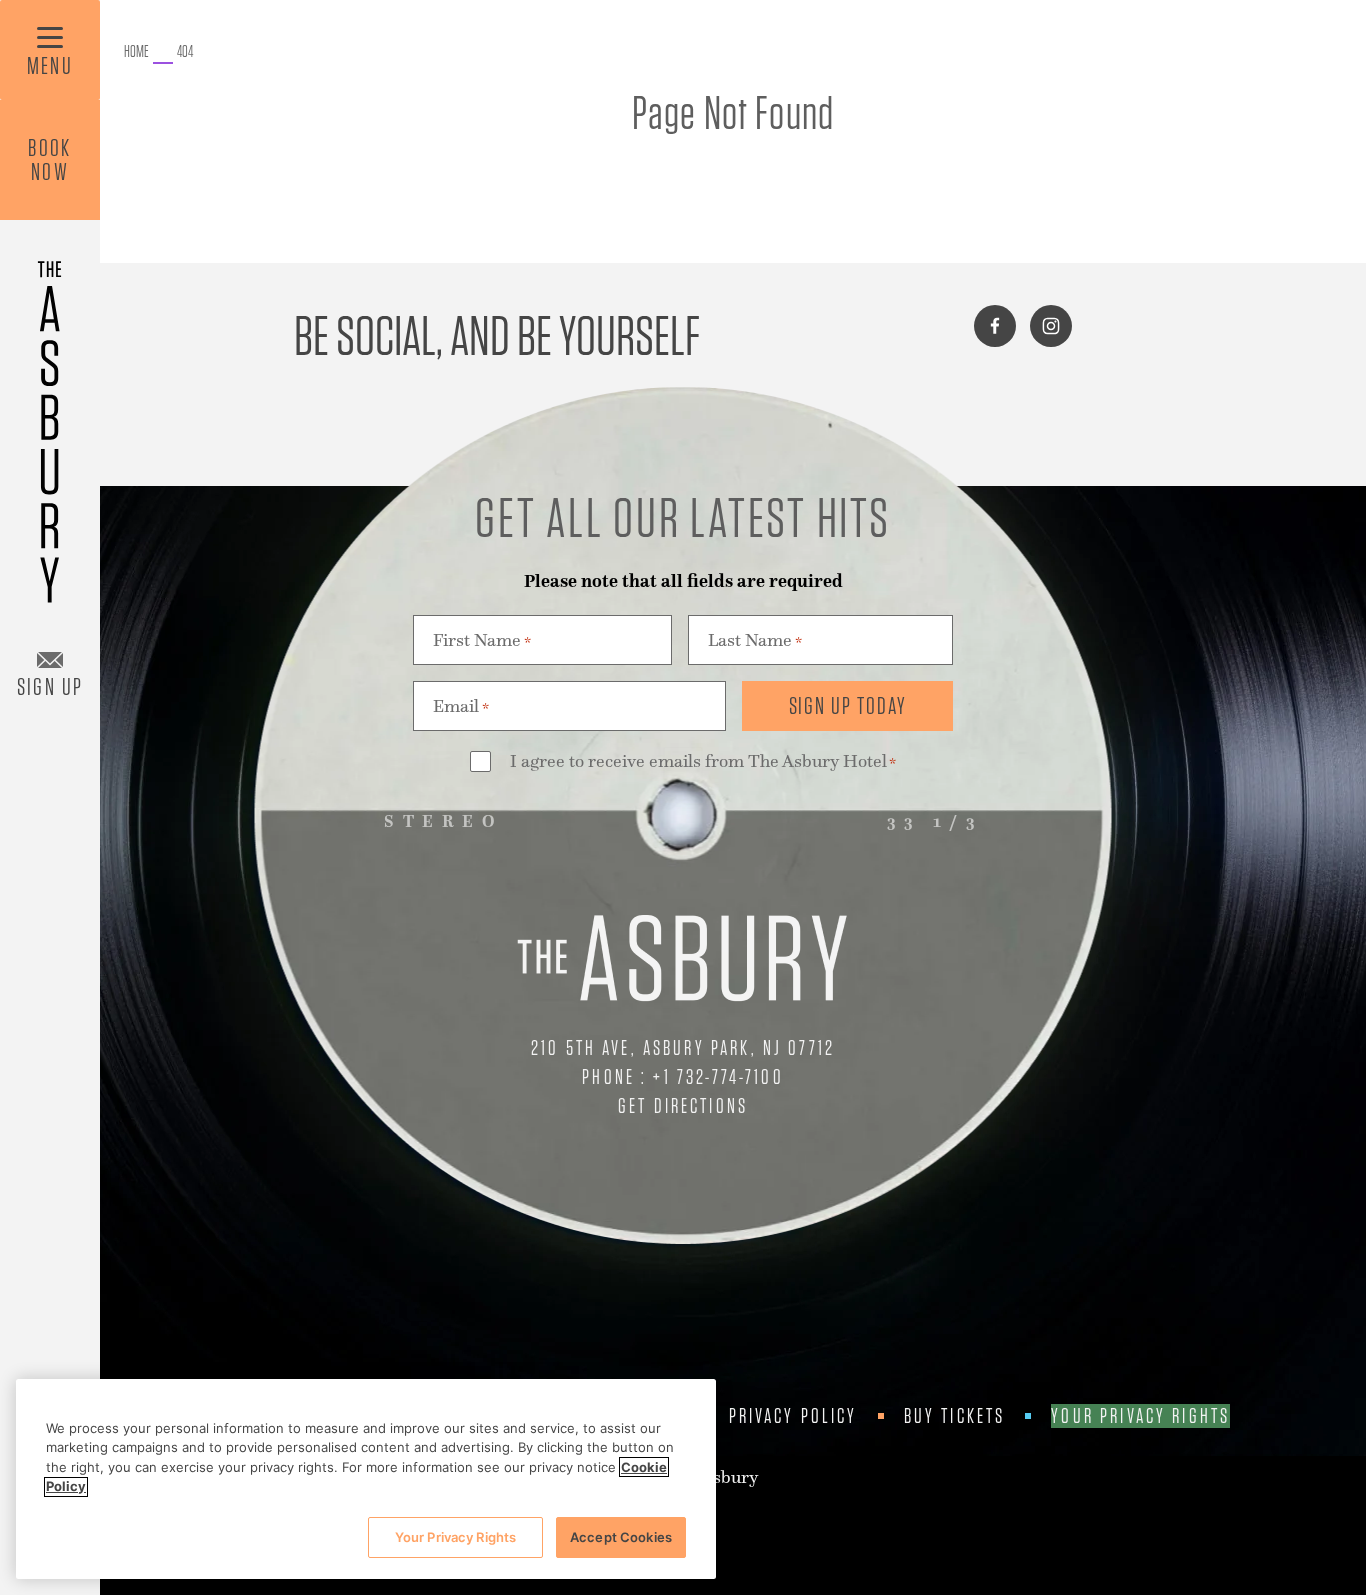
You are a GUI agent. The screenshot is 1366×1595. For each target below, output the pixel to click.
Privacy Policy (793, 1416)
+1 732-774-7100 (718, 1076)
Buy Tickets (955, 1416)
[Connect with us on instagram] (1051, 326)
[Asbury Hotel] (50, 422)
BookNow (50, 159)
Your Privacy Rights (1140, 1416)
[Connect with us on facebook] (995, 326)
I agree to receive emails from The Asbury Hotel (703, 761)
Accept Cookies (621, 1537)
